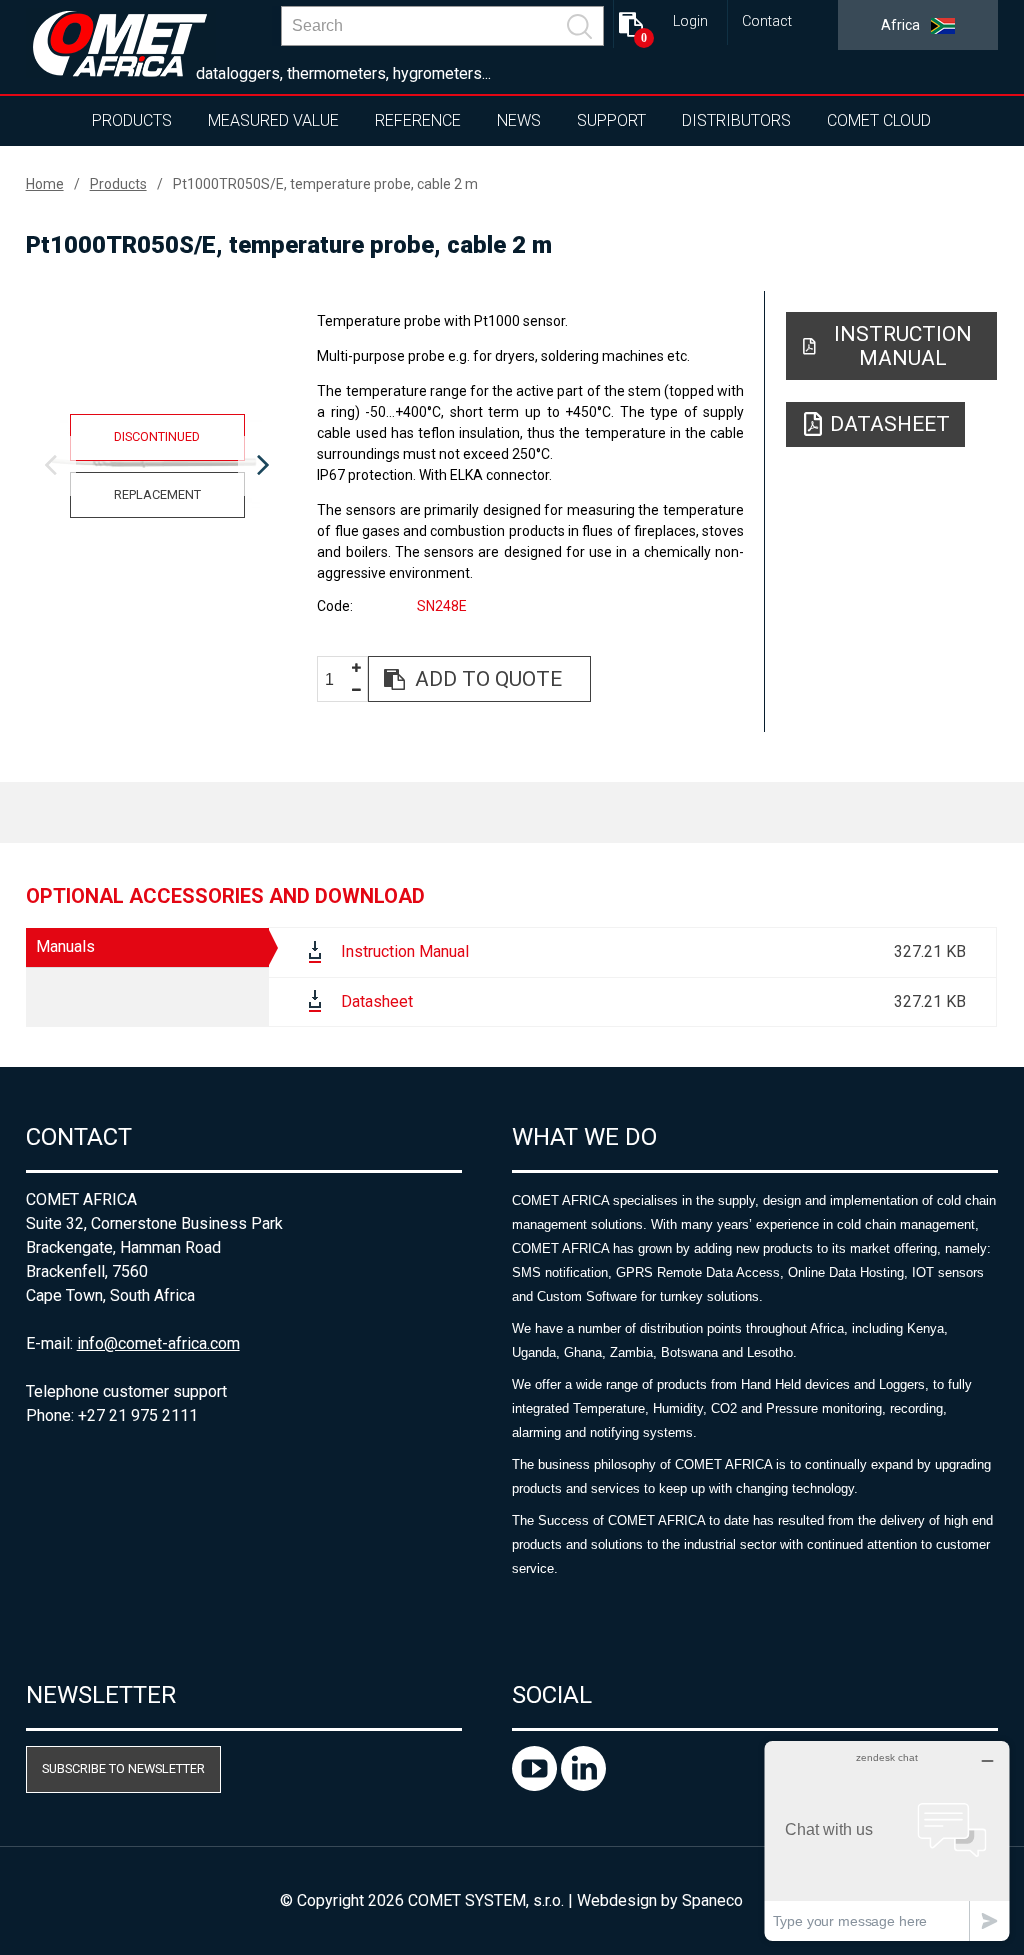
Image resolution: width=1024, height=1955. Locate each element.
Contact (767, 21)
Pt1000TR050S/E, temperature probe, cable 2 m (325, 184)
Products (132, 120)
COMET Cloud (879, 120)
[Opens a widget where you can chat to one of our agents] (887, 1840)
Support (611, 120)
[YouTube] (536, 1785)
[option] (157, 466)
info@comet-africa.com (158, 1343)
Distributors (736, 120)
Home (45, 184)
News (519, 120)
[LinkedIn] (583, 1785)
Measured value (273, 120)
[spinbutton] (337, 679)
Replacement (157, 494)
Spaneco (712, 1900)
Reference (418, 120)
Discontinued (157, 436)
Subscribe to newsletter (123, 1768)
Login (690, 21)
